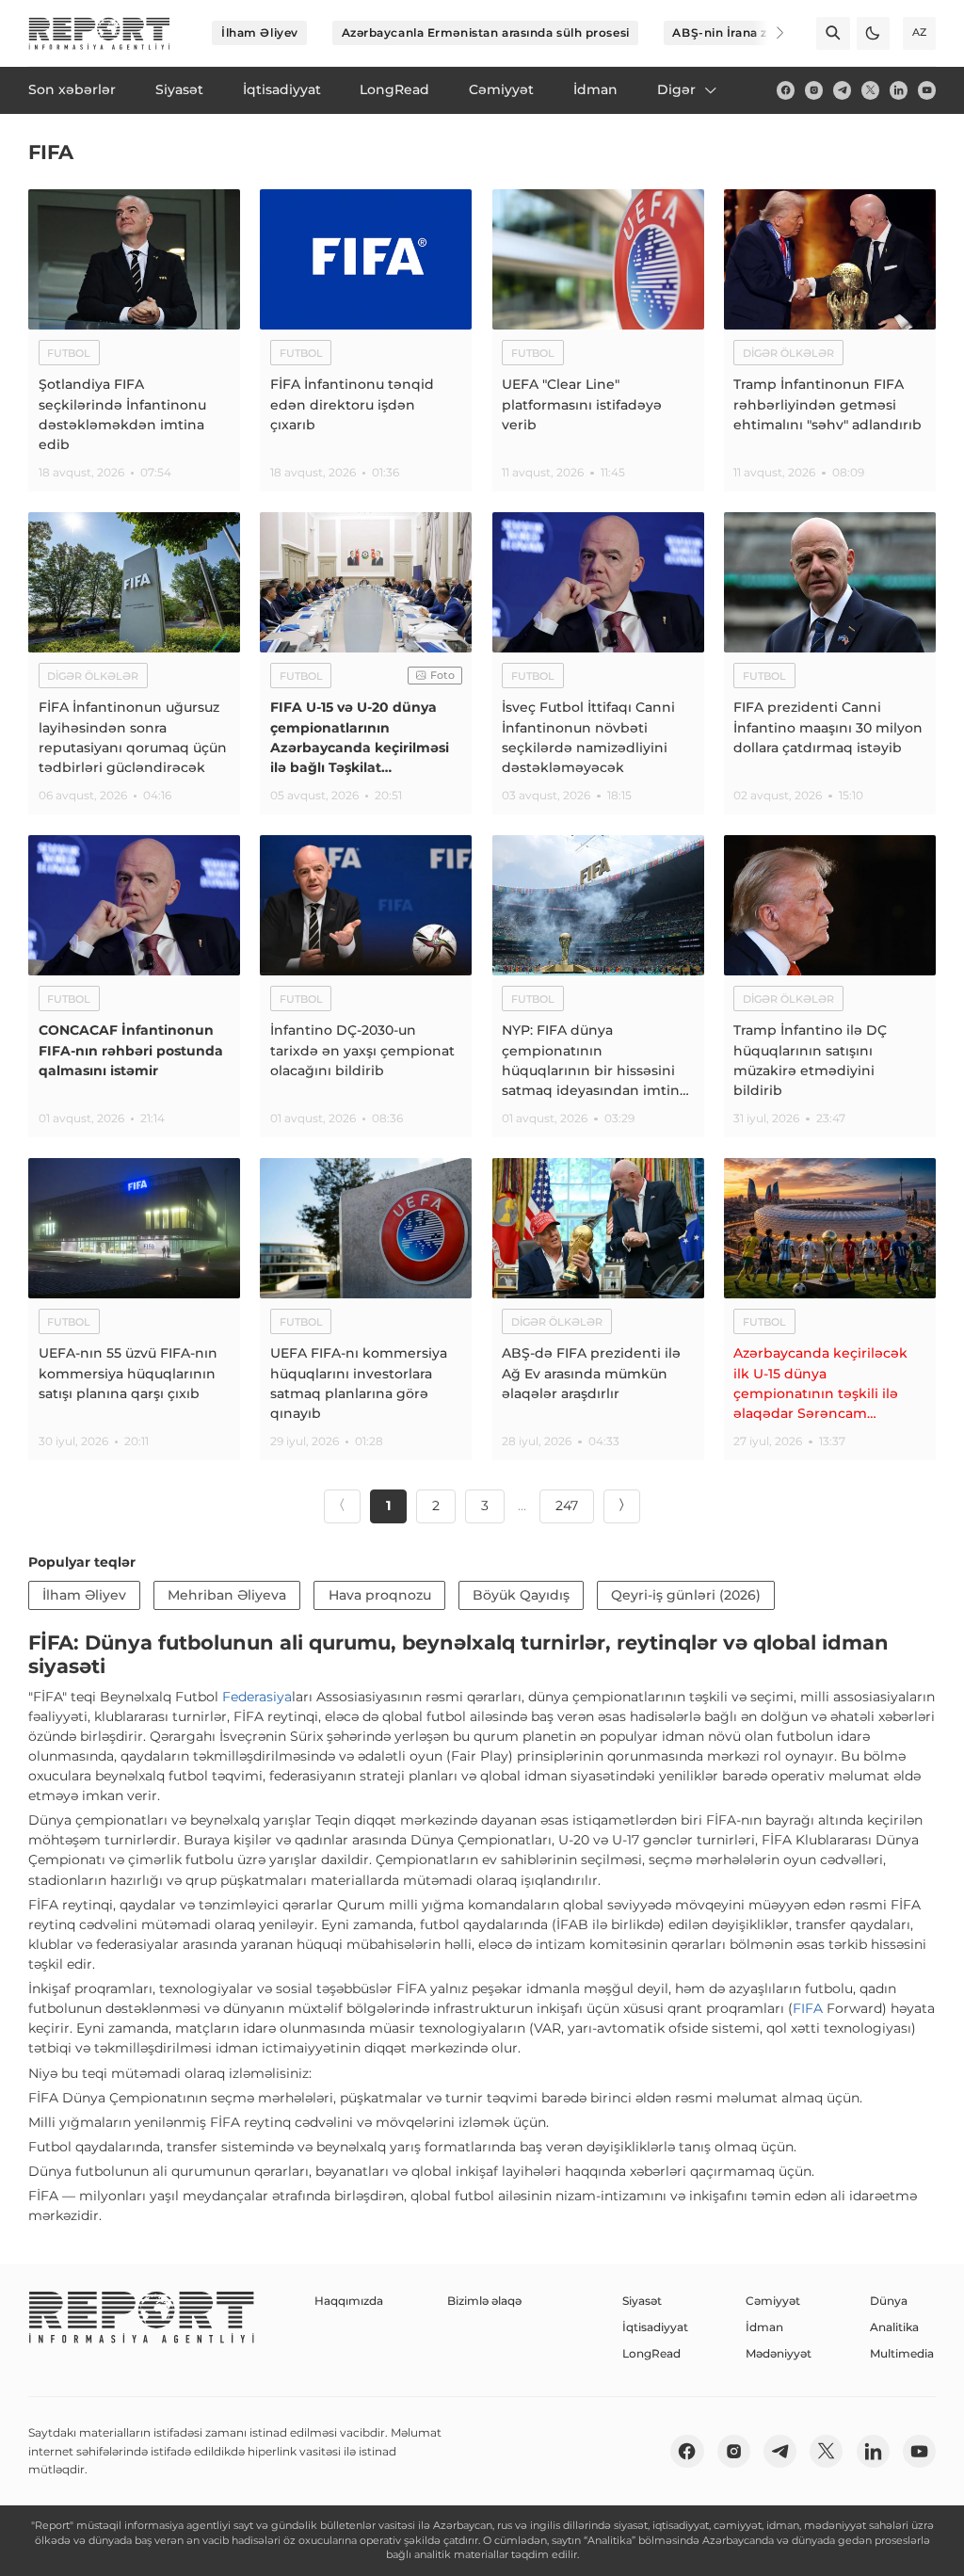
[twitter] (870, 90)
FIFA (808, 2008)
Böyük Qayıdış (521, 1595)
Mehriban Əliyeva (227, 1595)
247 (567, 1505)
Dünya (889, 2301)
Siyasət (642, 2301)
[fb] (786, 90)
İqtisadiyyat (655, 2327)
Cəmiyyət (773, 2301)
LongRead (651, 2353)
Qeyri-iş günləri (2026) (686, 1595)
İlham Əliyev (260, 32)
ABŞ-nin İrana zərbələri (743, 32)
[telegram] (842, 90)
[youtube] (927, 90)
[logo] (99, 33)
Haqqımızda (349, 2301)
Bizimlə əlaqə (484, 2301)
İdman (764, 2327)
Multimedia (902, 2353)
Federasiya (257, 1697)
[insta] (814, 90)
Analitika (894, 2327)
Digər (676, 89)
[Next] (768, 33)
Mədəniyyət (779, 2353)
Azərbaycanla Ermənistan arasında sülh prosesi (486, 32)
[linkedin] (899, 90)
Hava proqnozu (380, 1595)
